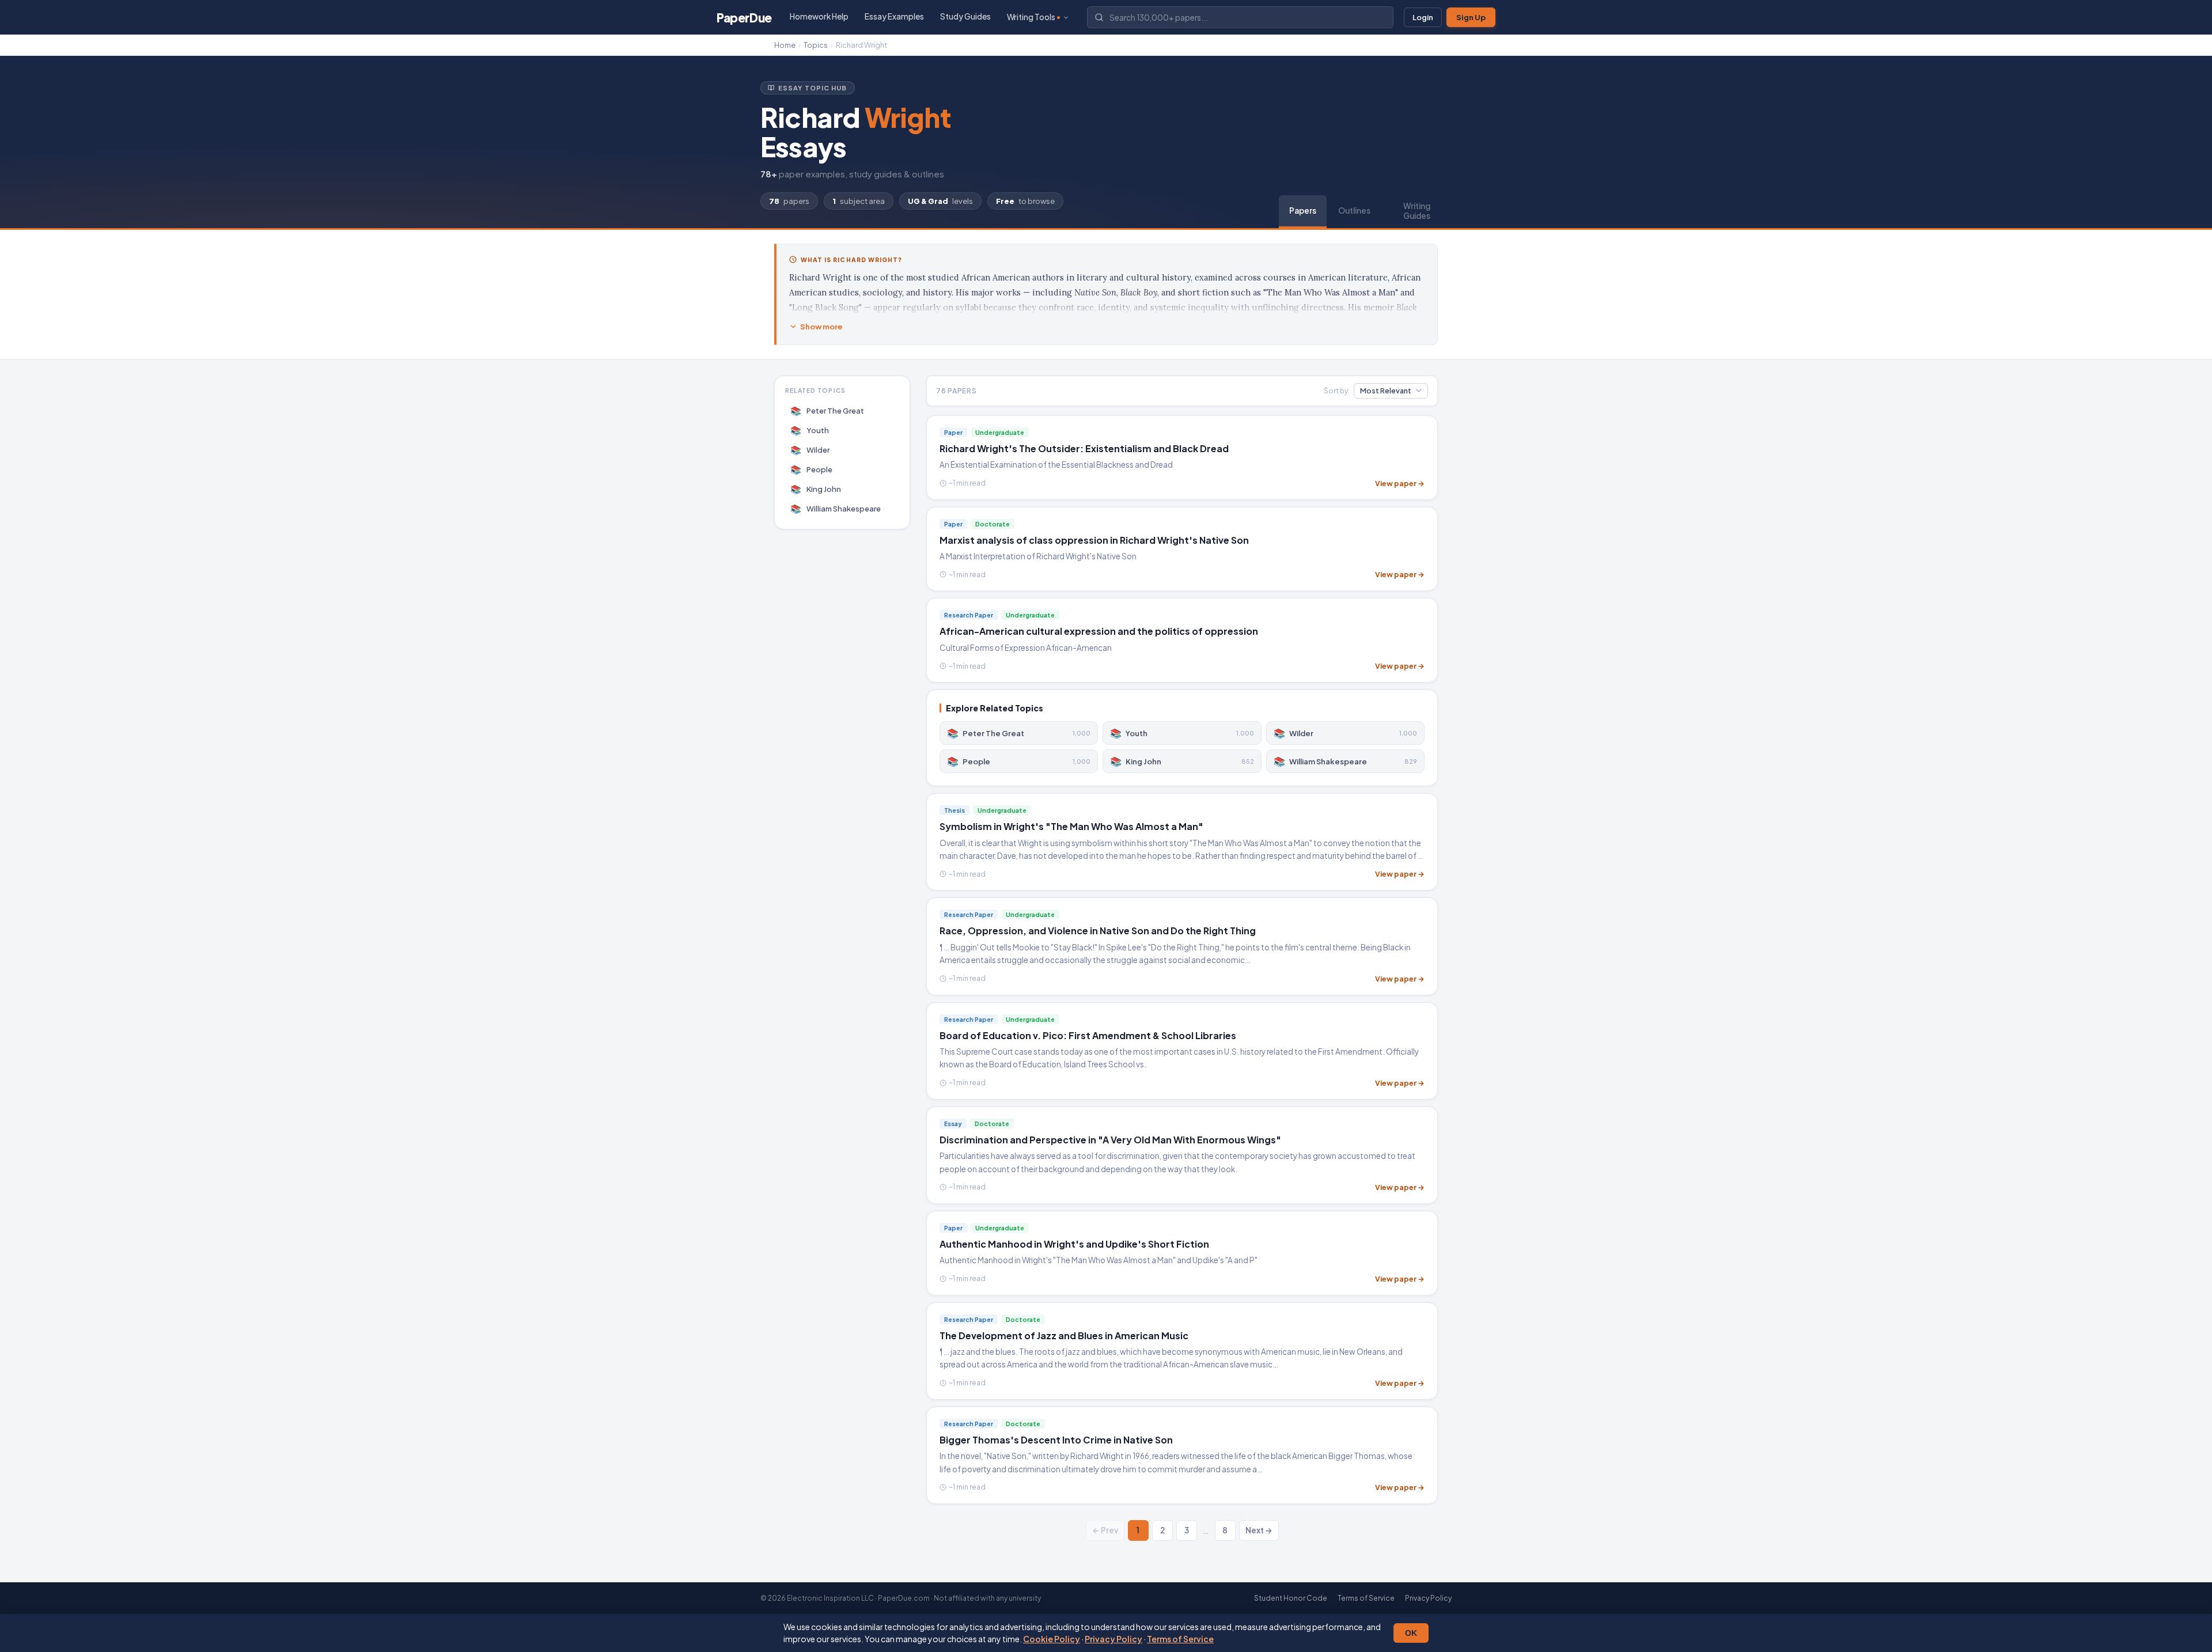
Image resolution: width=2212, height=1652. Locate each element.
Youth (810, 430)
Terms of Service (1180, 1639)
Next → (1259, 1530)
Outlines (1354, 211)
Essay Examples (894, 16)
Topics (816, 45)
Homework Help (819, 16)
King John (816, 489)
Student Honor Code (1291, 1598)
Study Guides (965, 16)
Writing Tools (1031, 17)
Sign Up (1471, 17)
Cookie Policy (1052, 1639)
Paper (744, 18)
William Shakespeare (836, 508)
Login (1423, 17)
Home (785, 45)
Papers (1303, 211)
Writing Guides (1417, 211)
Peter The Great (827, 410)
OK (1411, 1633)
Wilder (810, 450)
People (812, 469)
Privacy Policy (1113, 1639)
